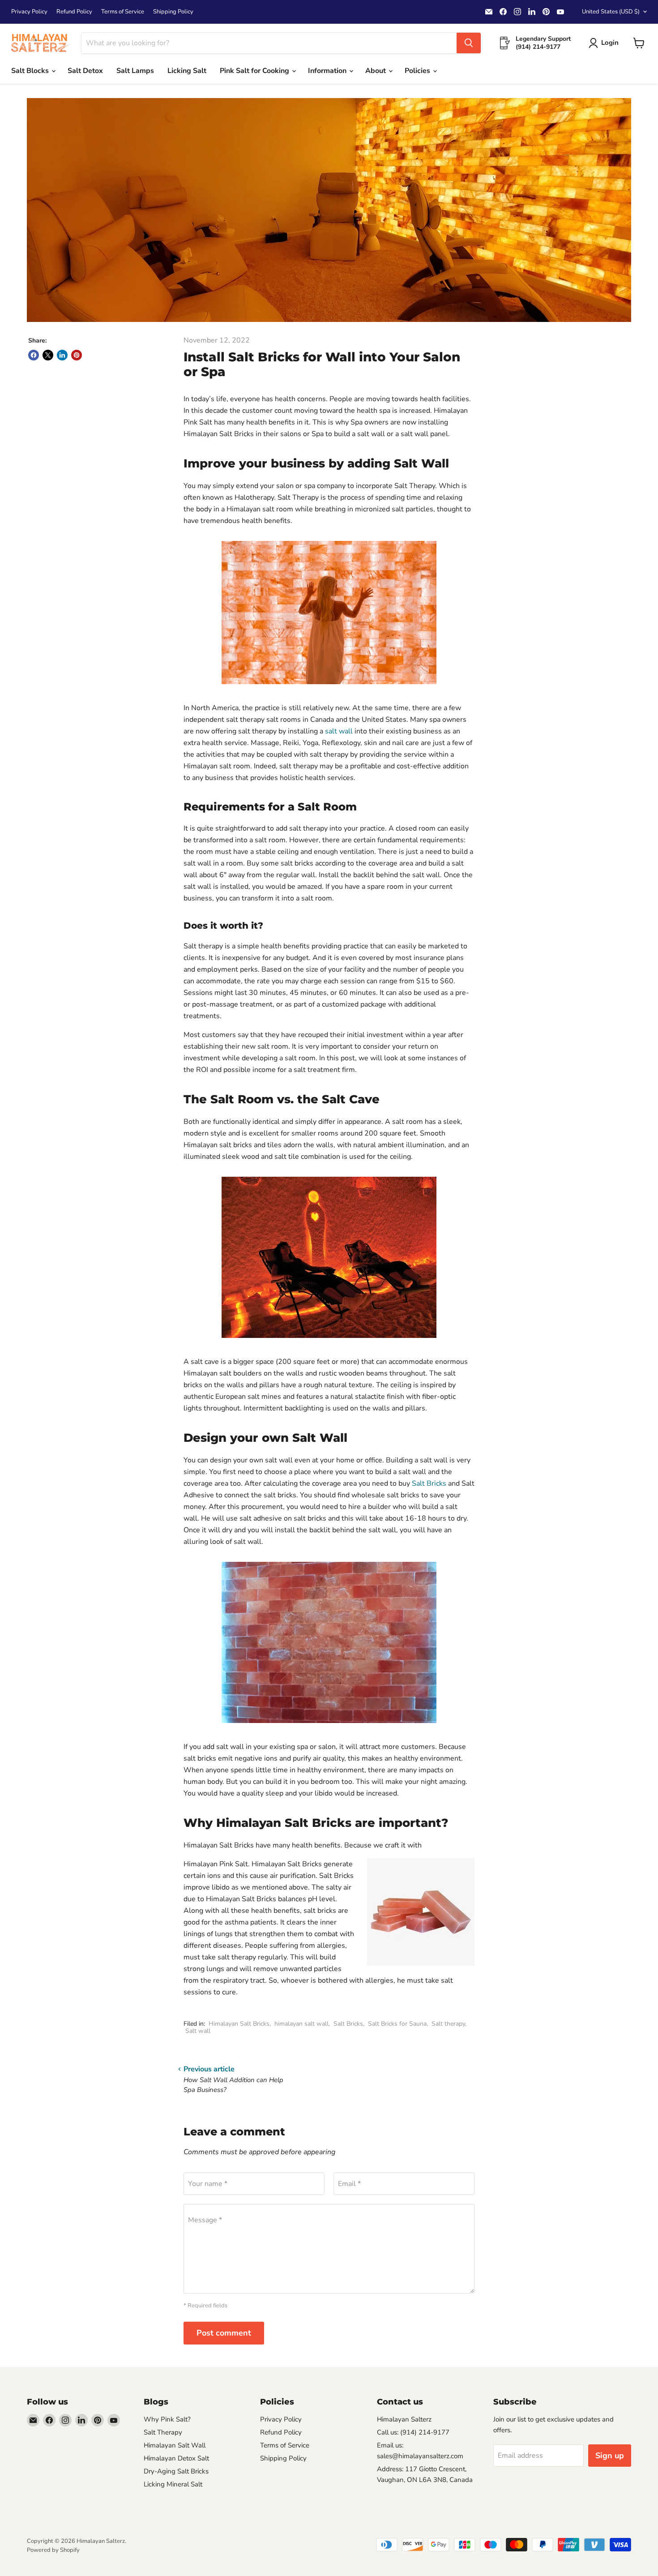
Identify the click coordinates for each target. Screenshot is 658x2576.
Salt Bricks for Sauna (397, 2024)
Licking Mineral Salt (173, 2484)
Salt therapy (448, 2024)
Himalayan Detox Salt (176, 2458)
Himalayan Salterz (404, 2419)
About (376, 71)
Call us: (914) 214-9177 (413, 2432)
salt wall (339, 731)
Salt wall (198, 2031)
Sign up (610, 2456)
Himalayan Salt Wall (175, 2445)
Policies (418, 71)
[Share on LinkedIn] (62, 355)
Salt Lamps (135, 71)
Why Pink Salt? (167, 2419)
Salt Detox (85, 71)
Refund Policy (74, 12)
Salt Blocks (31, 71)
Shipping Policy (173, 12)
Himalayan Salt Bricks (239, 2024)
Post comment (224, 2333)
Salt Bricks (429, 1483)
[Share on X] (48, 355)
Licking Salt (187, 71)
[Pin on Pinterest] (77, 355)
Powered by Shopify (53, 2550)
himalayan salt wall (301, 2024)
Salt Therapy (163, 2432)
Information (328, 71)
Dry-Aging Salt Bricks (176, 2471)
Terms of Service (123, 12)
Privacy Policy (29, 12)
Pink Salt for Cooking (255, 71)
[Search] (469, 43)
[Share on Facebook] (34, 355)
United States (611, 12)
